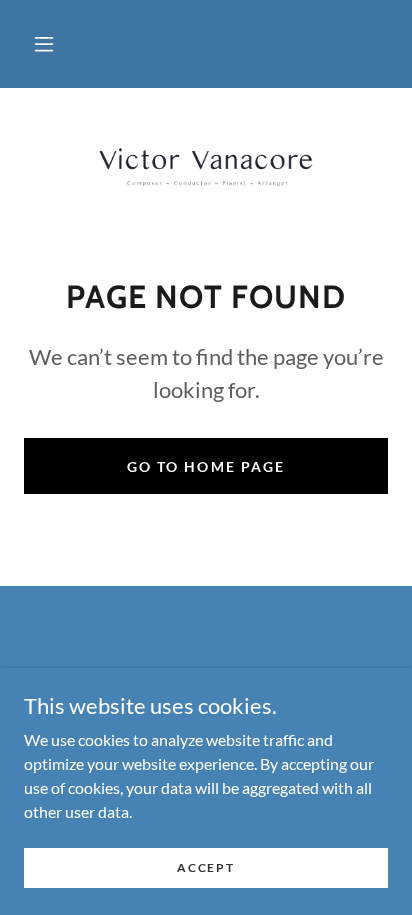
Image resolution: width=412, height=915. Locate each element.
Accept (205, 867)
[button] (44, 44)
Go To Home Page (205, 466)
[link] (206, 167)
